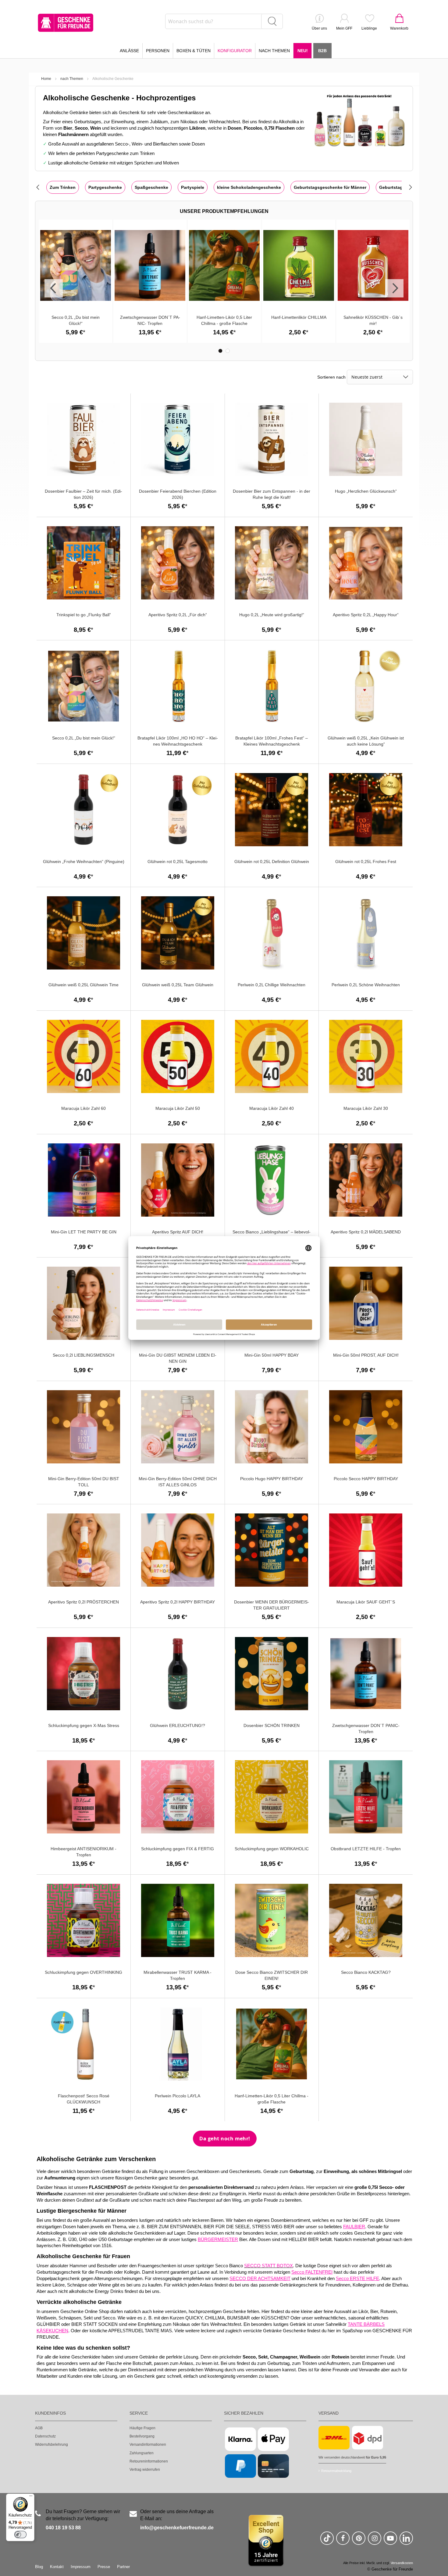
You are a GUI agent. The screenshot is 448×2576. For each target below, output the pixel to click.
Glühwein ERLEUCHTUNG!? (178, 1725)
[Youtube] (390, 2541)
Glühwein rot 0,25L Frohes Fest (366, 862)
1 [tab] (220, 351)
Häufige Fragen (142, 2428)
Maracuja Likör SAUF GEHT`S (366, 1602)
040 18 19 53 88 (63, 2528)
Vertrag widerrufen (145, 2470)
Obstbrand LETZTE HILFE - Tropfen (366, 1849)
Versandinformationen (148, 2445)
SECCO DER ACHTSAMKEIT (260, 2279)
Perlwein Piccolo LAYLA (178, 2096)
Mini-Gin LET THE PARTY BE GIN (84, 1232)
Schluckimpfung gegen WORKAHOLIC (272, 1849)
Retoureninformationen (149, 2461)
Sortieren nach (331, 377)
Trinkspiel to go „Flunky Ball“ (84, 615)
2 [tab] (228, 351)
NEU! (303, 51)
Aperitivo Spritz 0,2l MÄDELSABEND (366, 1232)
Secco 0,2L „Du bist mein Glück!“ (84, 738)
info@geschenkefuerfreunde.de (177, 2528)
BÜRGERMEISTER (218, 2240)
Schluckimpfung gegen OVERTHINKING (84, 1972)
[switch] (20, 2535)
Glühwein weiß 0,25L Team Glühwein (178, 985)
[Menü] (31, 2497)
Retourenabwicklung (336, 2471)
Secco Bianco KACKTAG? (366, 1972)
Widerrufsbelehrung (52, 2445)
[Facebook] (343, 2541)
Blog (39, 2567)
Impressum (81, 2567)
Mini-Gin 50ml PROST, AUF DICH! (366, 1355)
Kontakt (57, 2567)
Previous (54, 288)
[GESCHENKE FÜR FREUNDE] (66, 23)
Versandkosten (402, 2563)
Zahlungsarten (142, 2453)
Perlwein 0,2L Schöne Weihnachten (366, 985)
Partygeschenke (105, 187)
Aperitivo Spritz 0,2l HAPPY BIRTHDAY (178, 1602)
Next (394, 288)
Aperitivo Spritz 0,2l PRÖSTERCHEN (84, 1602)
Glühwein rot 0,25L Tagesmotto (178, 862)
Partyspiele (193, 187)
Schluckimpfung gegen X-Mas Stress (84, 1725)
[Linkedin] (406, 2541)
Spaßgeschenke (151, 187)
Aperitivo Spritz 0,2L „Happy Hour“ (366, 615)
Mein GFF (344, 28)
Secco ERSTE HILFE (357, 2279)
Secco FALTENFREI (312, 2272)
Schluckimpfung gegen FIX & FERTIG (178, 1849)
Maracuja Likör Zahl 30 (366, 1108)
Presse (104, 2567)
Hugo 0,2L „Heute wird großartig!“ (272, 615)
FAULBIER (354, 2227)
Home (46, 79)
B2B (322, 51)
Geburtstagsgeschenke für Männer (330, 187)
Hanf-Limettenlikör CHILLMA (299, 317)
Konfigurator (235, 51)
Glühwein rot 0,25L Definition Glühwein (272, 862)
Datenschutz (45, 2436)
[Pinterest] (359, 2541)
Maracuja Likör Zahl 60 (84, 1108)
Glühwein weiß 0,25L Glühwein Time (84, 985)
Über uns (319, 28)
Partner (123, 2567)
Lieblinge (369, 28)
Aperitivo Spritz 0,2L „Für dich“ (178, 615)
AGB (39, 2428)
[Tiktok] (327, 2541)
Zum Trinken (63, 187)
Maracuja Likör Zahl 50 (178, 1108)
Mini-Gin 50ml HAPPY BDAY (272, 1355)
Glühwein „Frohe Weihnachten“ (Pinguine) (84, 862)
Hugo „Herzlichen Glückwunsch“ (366, 491)
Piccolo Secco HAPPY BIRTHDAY (366, 1479)
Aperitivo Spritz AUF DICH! (178, 1232)
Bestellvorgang (142, 2436)
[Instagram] (375, 2541)
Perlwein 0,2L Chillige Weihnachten (272, 985)
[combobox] (224, 21)
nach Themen (72, 79)
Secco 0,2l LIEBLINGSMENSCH (84, 1355)
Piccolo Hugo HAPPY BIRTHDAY (272, 1479)
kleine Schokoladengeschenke (249, 187)
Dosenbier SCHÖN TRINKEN (272, 1725)
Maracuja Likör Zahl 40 (272, 1108)
